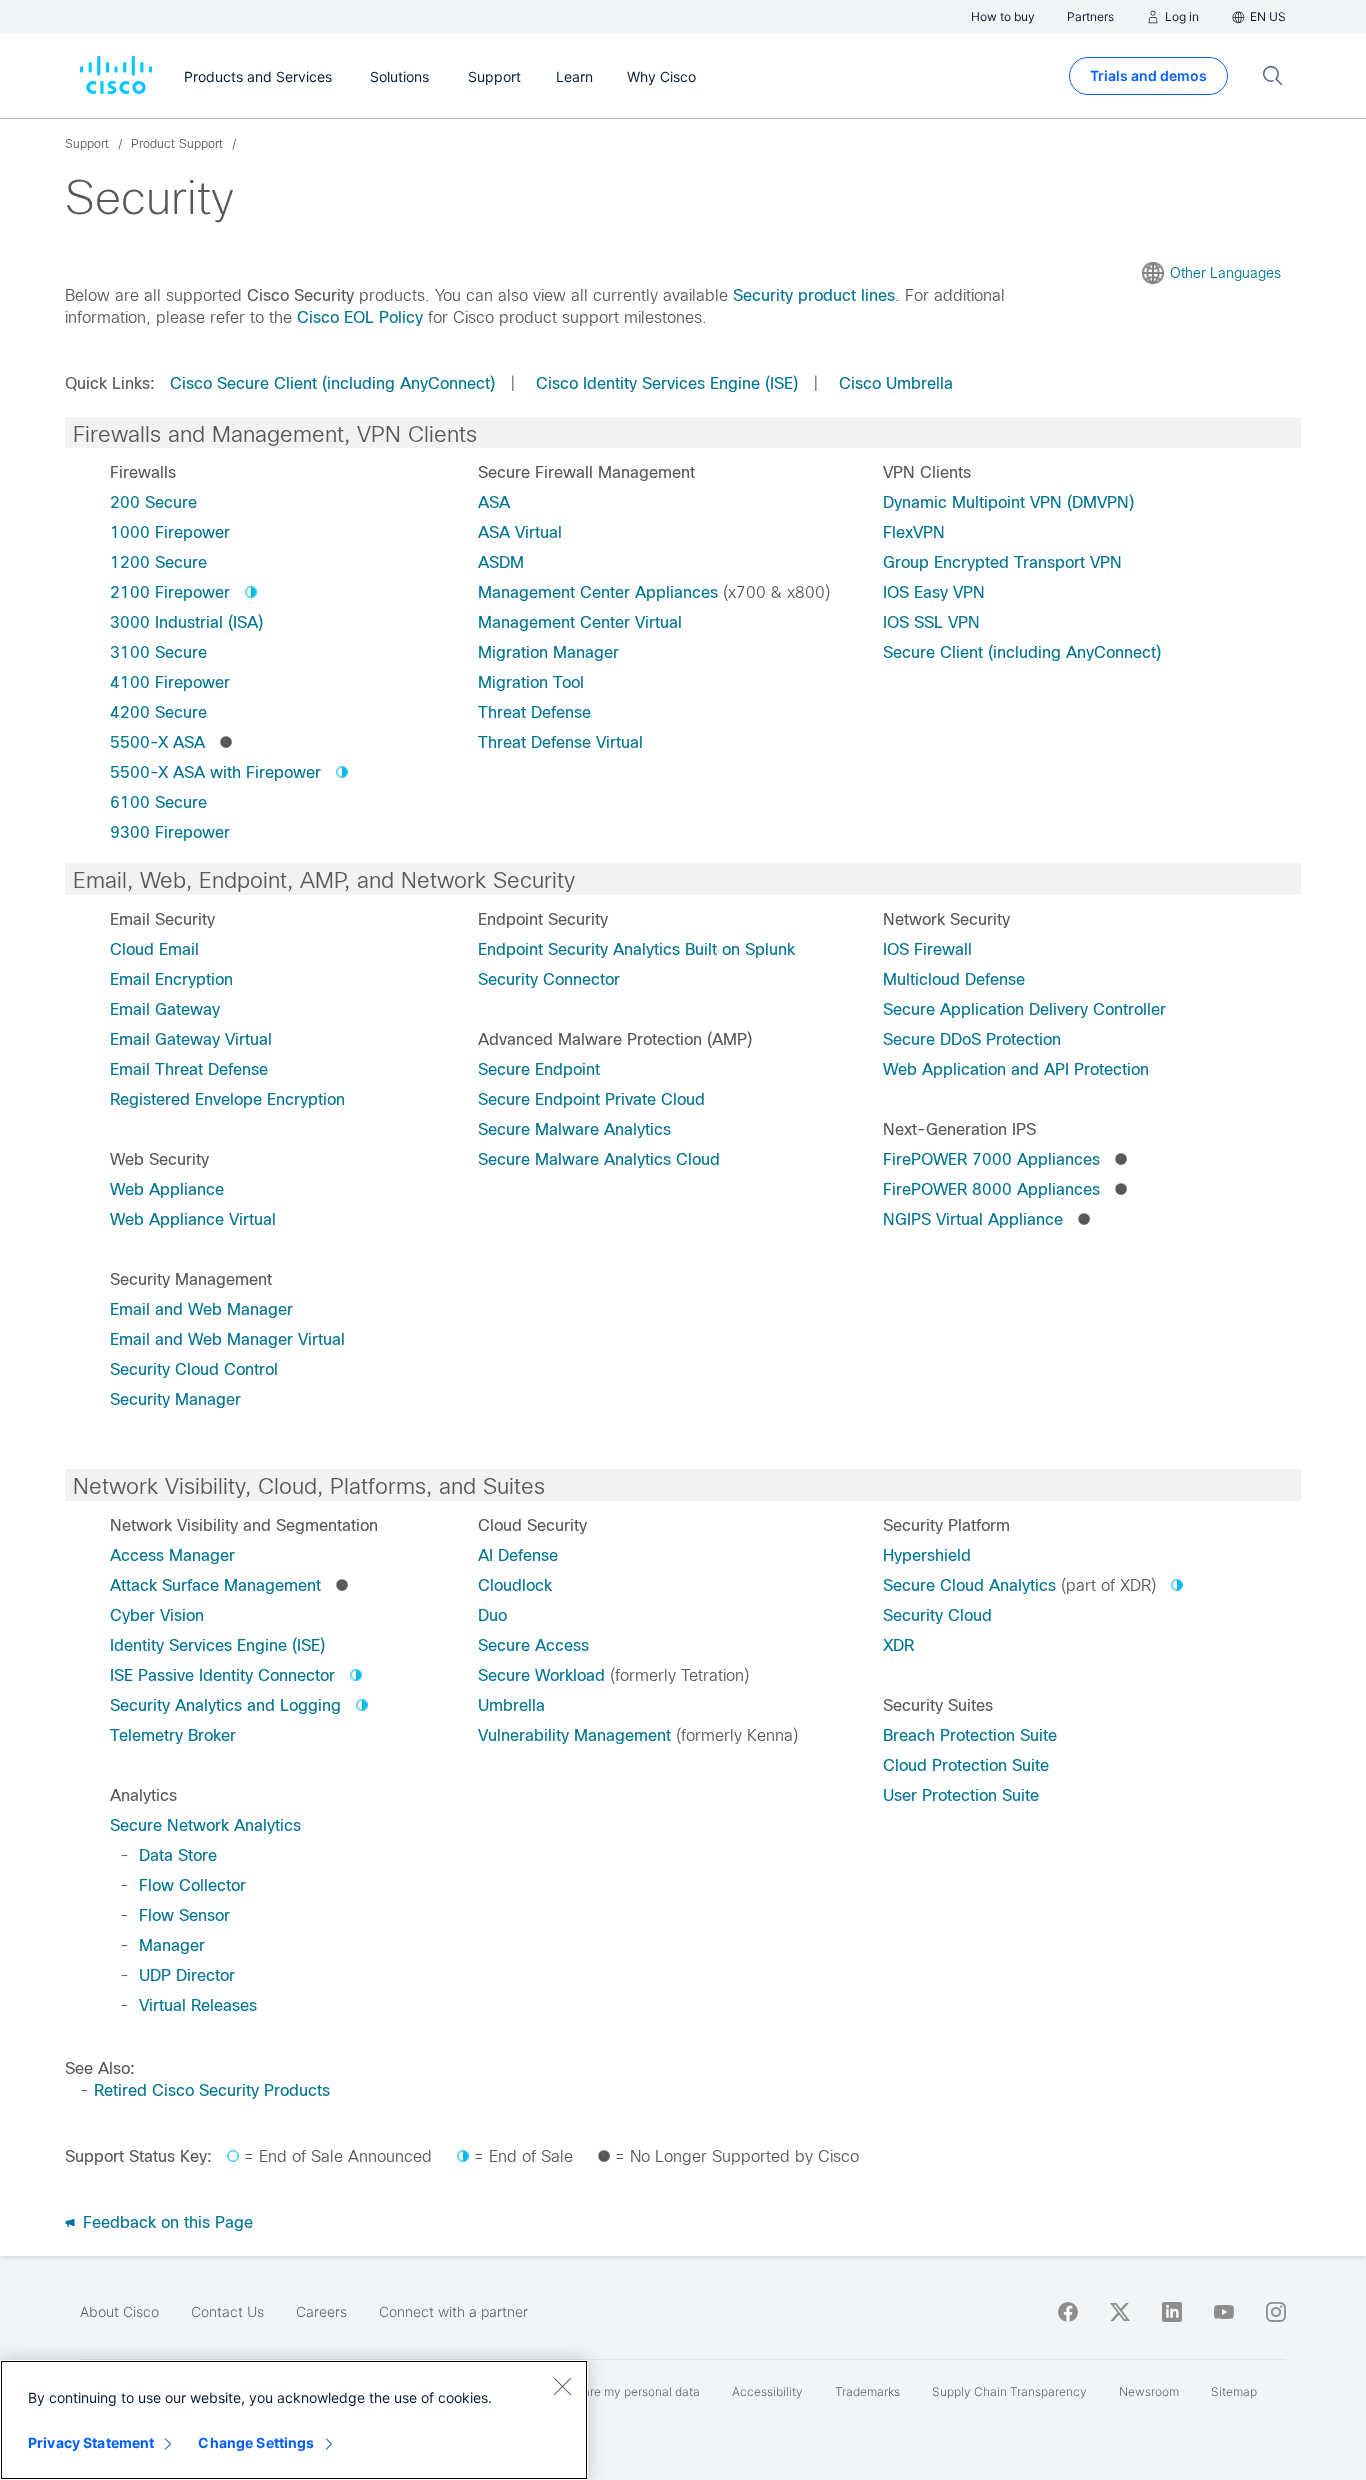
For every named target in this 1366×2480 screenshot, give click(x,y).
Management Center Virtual (580, 622)
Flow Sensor (184, 1915)
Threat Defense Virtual (560, 742)
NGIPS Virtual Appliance (973, 1219)
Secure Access (533, 1645)
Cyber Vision (157, 1615)
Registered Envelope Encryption (227, 1099)
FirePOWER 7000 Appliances (991, 1159)
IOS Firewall (927, 949)
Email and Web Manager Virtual (227, 1339)
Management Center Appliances (598, 592)
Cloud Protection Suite (966, 1765)
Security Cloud (937, 1615)
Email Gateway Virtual (191, 1039)
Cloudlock (515, 1585)
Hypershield (927, 1555)
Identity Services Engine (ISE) (217, 1645)
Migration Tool (531, 682)
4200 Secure (158, 712)
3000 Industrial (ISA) (186, 622)
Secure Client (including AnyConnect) (1022, 652)
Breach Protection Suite (970, 1735)
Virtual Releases (198, 2005)
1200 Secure (158, 562)
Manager (172, 1945)
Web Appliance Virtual (193, 1219)
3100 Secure (158, 652)
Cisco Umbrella (896, 383)
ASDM (501, 562)
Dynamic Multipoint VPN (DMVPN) (1008, 502)
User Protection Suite (961, 1795)
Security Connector (549, 979)
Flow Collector (192, 1885)
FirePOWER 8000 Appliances (991, 1189)
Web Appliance (167, 1189)
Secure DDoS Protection (972, 1039)
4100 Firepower (170, 682)
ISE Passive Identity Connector (222, 1675)
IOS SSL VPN (931, 622)
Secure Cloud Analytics (969, 1585)
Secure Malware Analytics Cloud (599, 1159)
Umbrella (511, 1705)
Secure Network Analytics (205, 1825)
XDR (898, 1645)
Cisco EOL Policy (360, 317)
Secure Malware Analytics (574, 1129)
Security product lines (814, 295)
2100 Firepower (170, 592)
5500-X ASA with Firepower (215, 772)
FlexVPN (914, 532)
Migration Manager (548, 652)
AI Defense (518, 1555)
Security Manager (175, 1399)
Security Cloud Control (194, 1369)
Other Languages (1225, 273)
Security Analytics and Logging (225, 1705)
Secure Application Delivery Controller (1024, 1009)
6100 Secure (158, 802)
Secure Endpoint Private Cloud (591, 1099)
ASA (494, 502)
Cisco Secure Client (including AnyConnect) (332, 383)
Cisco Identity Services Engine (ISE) (667, 383)
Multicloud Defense (954, 979)
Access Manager (172, 1555)
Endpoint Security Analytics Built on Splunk (636, 949)
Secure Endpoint (539, 1069)
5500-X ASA (157, 742)
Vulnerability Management (574, 1735)
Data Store (178, 1855)
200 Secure (153, 502)
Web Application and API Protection (1016, 1069)
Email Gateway (165, 1009)
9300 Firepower (170, 832)
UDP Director (187, 1975)
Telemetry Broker (173, 1735)
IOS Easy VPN (934, 592)
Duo (492, 1615)
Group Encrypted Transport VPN (1002, 562)
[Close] (562, 2386)
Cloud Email (154, 949)
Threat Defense (534, 712)
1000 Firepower (170, 532)
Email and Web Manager (201, 1309)
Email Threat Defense (189, 1069)
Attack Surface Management (215, 1585)
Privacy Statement (91, 2442)
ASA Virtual (520, 532)
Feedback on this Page (165, 2222)
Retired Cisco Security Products (212, 2090)
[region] (294, 2420)
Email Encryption (171, 979)
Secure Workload (541, 1675)
